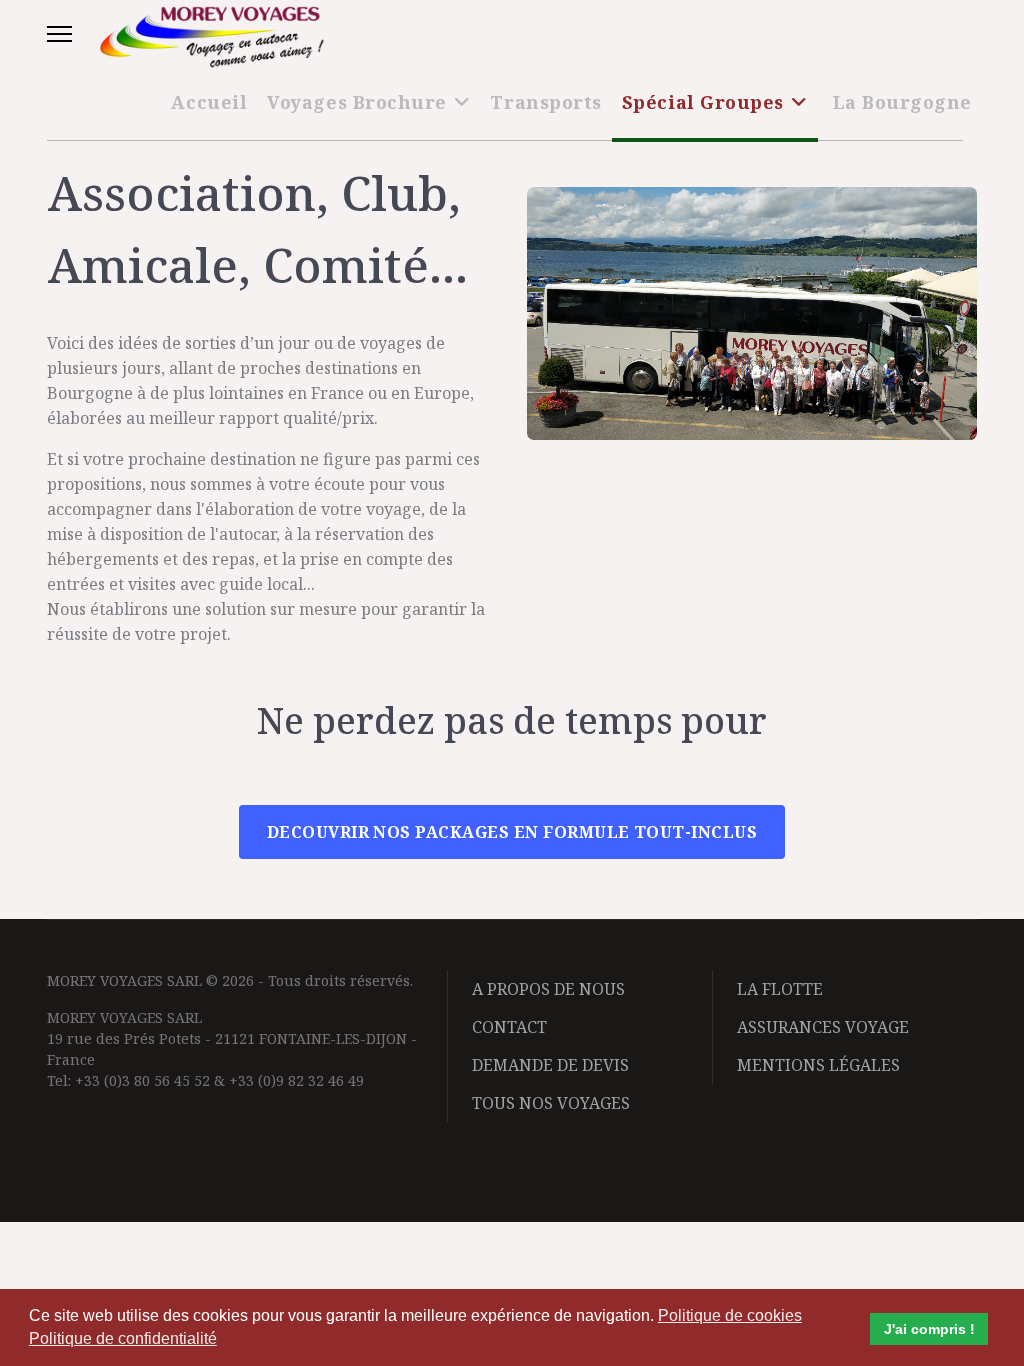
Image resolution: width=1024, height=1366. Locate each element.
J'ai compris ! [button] (929, 1329)
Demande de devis (550, 1065)
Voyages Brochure (357, 102)
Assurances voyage (823, 1027)
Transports (545, 102)
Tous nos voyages (551, 1103)
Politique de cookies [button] (730, 1315)
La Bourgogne (902, 102)
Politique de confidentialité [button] (123, 1338)
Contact (509, 1027)
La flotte (780, 989)
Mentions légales (818, 1065)
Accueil (209, 102)
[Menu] (59, 34)
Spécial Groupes (703, 102)
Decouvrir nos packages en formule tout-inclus (512, 832)
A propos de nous (548, 989)
